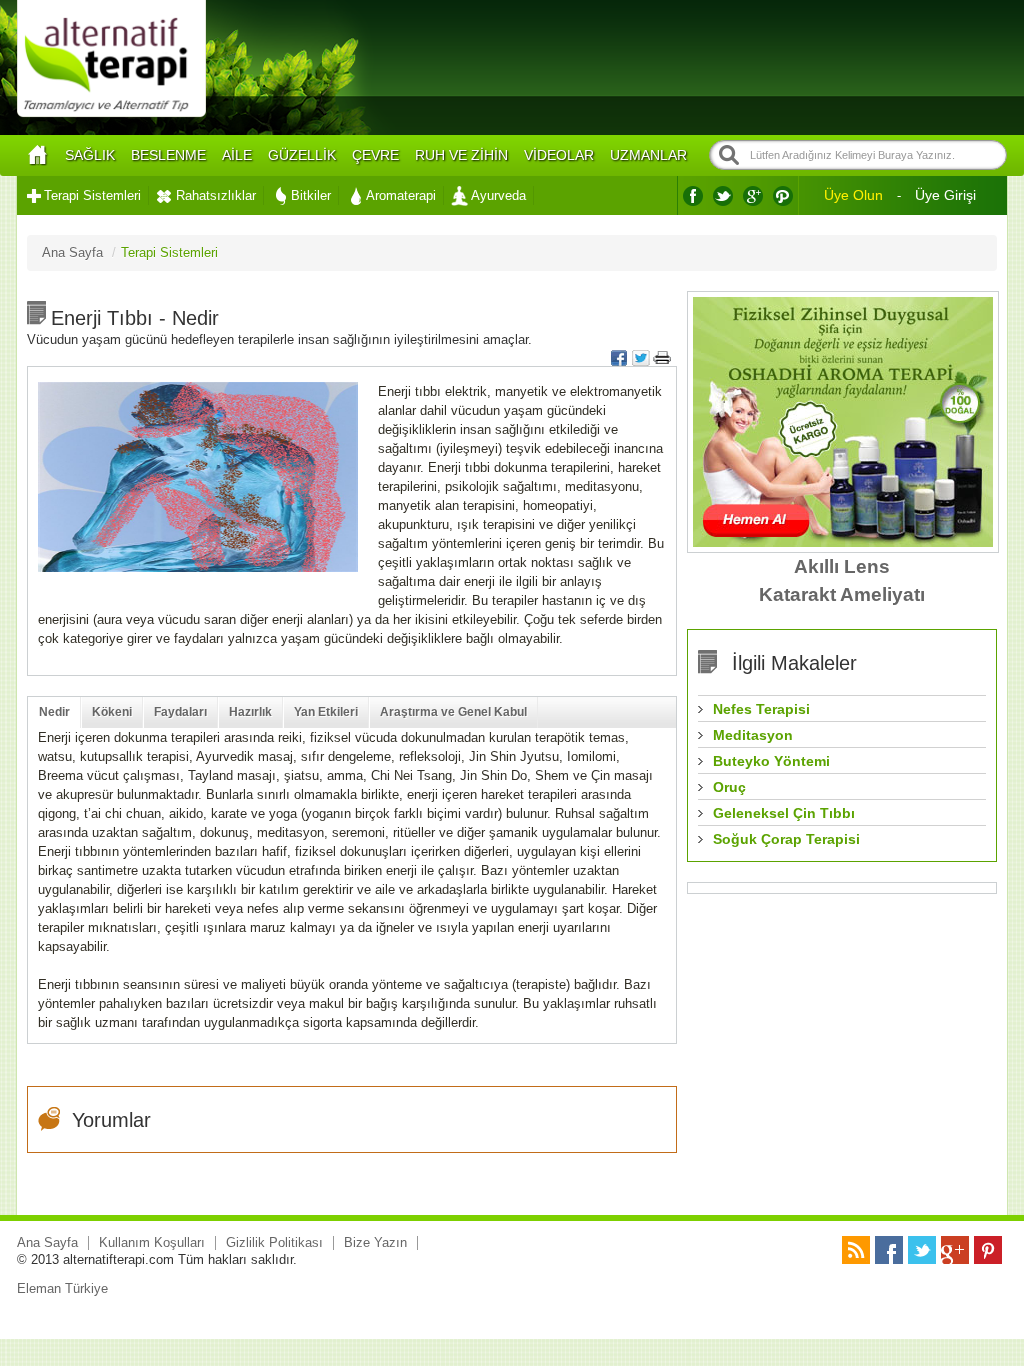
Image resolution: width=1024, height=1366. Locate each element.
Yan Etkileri (326, 712)
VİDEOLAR (559, 155)
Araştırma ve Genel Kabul (453, 712)
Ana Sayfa (47, 1242)
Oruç (729, 787)
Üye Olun (853, 195)
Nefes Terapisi (761, 709)
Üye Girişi (945, 195)
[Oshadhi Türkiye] (843, 542)
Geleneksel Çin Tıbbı (784, 813)
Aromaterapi (401, 195)
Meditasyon (753, 735)
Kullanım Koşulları (152, 1242)
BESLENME (168, 155)
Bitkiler (311, 195)
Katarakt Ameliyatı (842, 594)
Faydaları (180, 712)
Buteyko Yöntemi (771, 761)
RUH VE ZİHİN (461, 155)
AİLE (237, 155)
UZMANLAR (648, 155)
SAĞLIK (90, 155)
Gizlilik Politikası (274, 1242)
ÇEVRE (375, 155)
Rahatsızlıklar (216, 195)
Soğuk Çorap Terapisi (786, 839)
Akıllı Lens (842, 566)
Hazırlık (250, 712)
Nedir (54, 712)
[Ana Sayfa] (37, 155)
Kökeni (112, 712)
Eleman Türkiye (62, 1288)
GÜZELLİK (302, 155)
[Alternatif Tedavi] (111, 114)
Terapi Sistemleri (92, 195)
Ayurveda (498, 195)
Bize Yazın (375, 1242)
